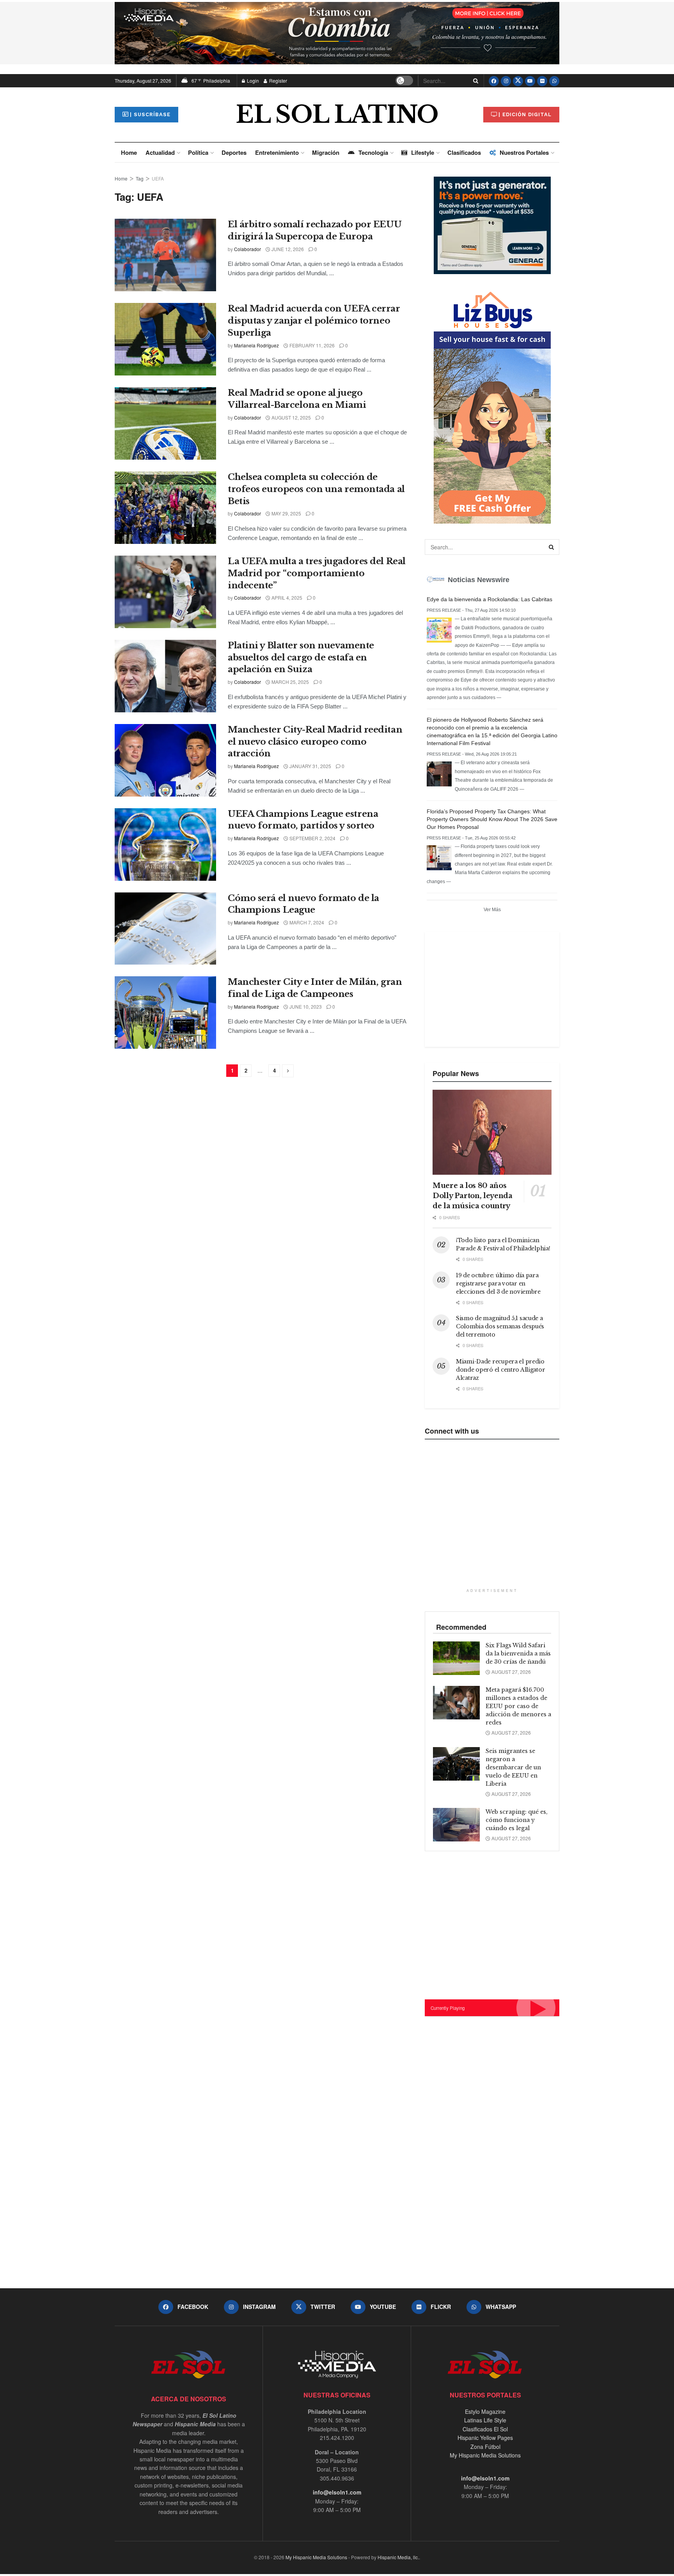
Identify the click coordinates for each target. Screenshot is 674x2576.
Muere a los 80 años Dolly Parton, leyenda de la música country (472, 1196)
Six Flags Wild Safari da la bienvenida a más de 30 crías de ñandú (518, 1654)
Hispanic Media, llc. (398, 2557)
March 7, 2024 (306, 922)
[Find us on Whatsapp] (554, 81)
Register (278, 81)
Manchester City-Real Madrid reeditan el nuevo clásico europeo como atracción (315, 742)
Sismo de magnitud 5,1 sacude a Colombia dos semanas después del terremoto (500, 1326)
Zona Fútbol (485, 2447)
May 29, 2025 (286, 513)
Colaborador (247, 249)
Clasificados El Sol (485, 2429)
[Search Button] (474, 81)
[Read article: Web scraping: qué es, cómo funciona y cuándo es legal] (456, 1825)
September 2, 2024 (312, 838)
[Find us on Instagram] (506, 81)
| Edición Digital (525, 114)
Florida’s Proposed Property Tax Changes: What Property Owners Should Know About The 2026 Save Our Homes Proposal (492, 819)
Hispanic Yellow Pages (485, 2438)
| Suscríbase (150, 114)
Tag (140, 178)
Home (129, 152)
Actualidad (160, 152)
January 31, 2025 (310, 766)
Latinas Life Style (485, 2420)
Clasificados (464, 152)
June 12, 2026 (287, 249)
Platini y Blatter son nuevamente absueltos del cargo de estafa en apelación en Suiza (301, 658)
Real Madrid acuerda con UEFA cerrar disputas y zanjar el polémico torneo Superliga (314, 321)
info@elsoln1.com (337, 2492)
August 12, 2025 (291, 417)
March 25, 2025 (290, 682)
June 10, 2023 (305, 1006)
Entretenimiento (277, 152)
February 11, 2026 (311, 345)
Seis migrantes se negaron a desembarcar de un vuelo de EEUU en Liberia (513, 1767)
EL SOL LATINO (337, 115)
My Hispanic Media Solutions (485, 2455)
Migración (326, 152)
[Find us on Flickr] (542, 81)
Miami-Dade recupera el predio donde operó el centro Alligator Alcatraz (500, 1370)
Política (198, 152)
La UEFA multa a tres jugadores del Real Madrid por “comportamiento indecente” (317, 573)
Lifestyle (423, 152)
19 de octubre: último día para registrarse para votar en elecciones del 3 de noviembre (498, 1284)
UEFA (158, 178)
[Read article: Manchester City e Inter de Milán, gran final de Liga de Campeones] (165, 1013)
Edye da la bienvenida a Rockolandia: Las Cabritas (490, 599)
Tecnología (373, 152)
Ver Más (492, 910)
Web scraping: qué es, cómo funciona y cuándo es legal (517, 1820)
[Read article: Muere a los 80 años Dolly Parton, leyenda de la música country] (492, 1132)
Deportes (234, 152)
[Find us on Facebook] (494, 81)
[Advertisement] (491, 988)
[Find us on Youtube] (530, 81)
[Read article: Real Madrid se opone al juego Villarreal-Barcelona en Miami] (165, 423)
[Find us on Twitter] (518, 81)
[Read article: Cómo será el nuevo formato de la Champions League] (165, 929)
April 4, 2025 (286, 598)
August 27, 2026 (511, 1672)
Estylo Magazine (485, 2411)
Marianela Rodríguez (256, 345)
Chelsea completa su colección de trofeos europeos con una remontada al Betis (316, 489)
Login (252, 81)
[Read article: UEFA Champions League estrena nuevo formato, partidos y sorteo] (165, 845)
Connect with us (452, 1431)
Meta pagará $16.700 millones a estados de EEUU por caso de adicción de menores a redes (518, 1706)
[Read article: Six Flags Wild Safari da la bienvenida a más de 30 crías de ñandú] (456, 1658)
